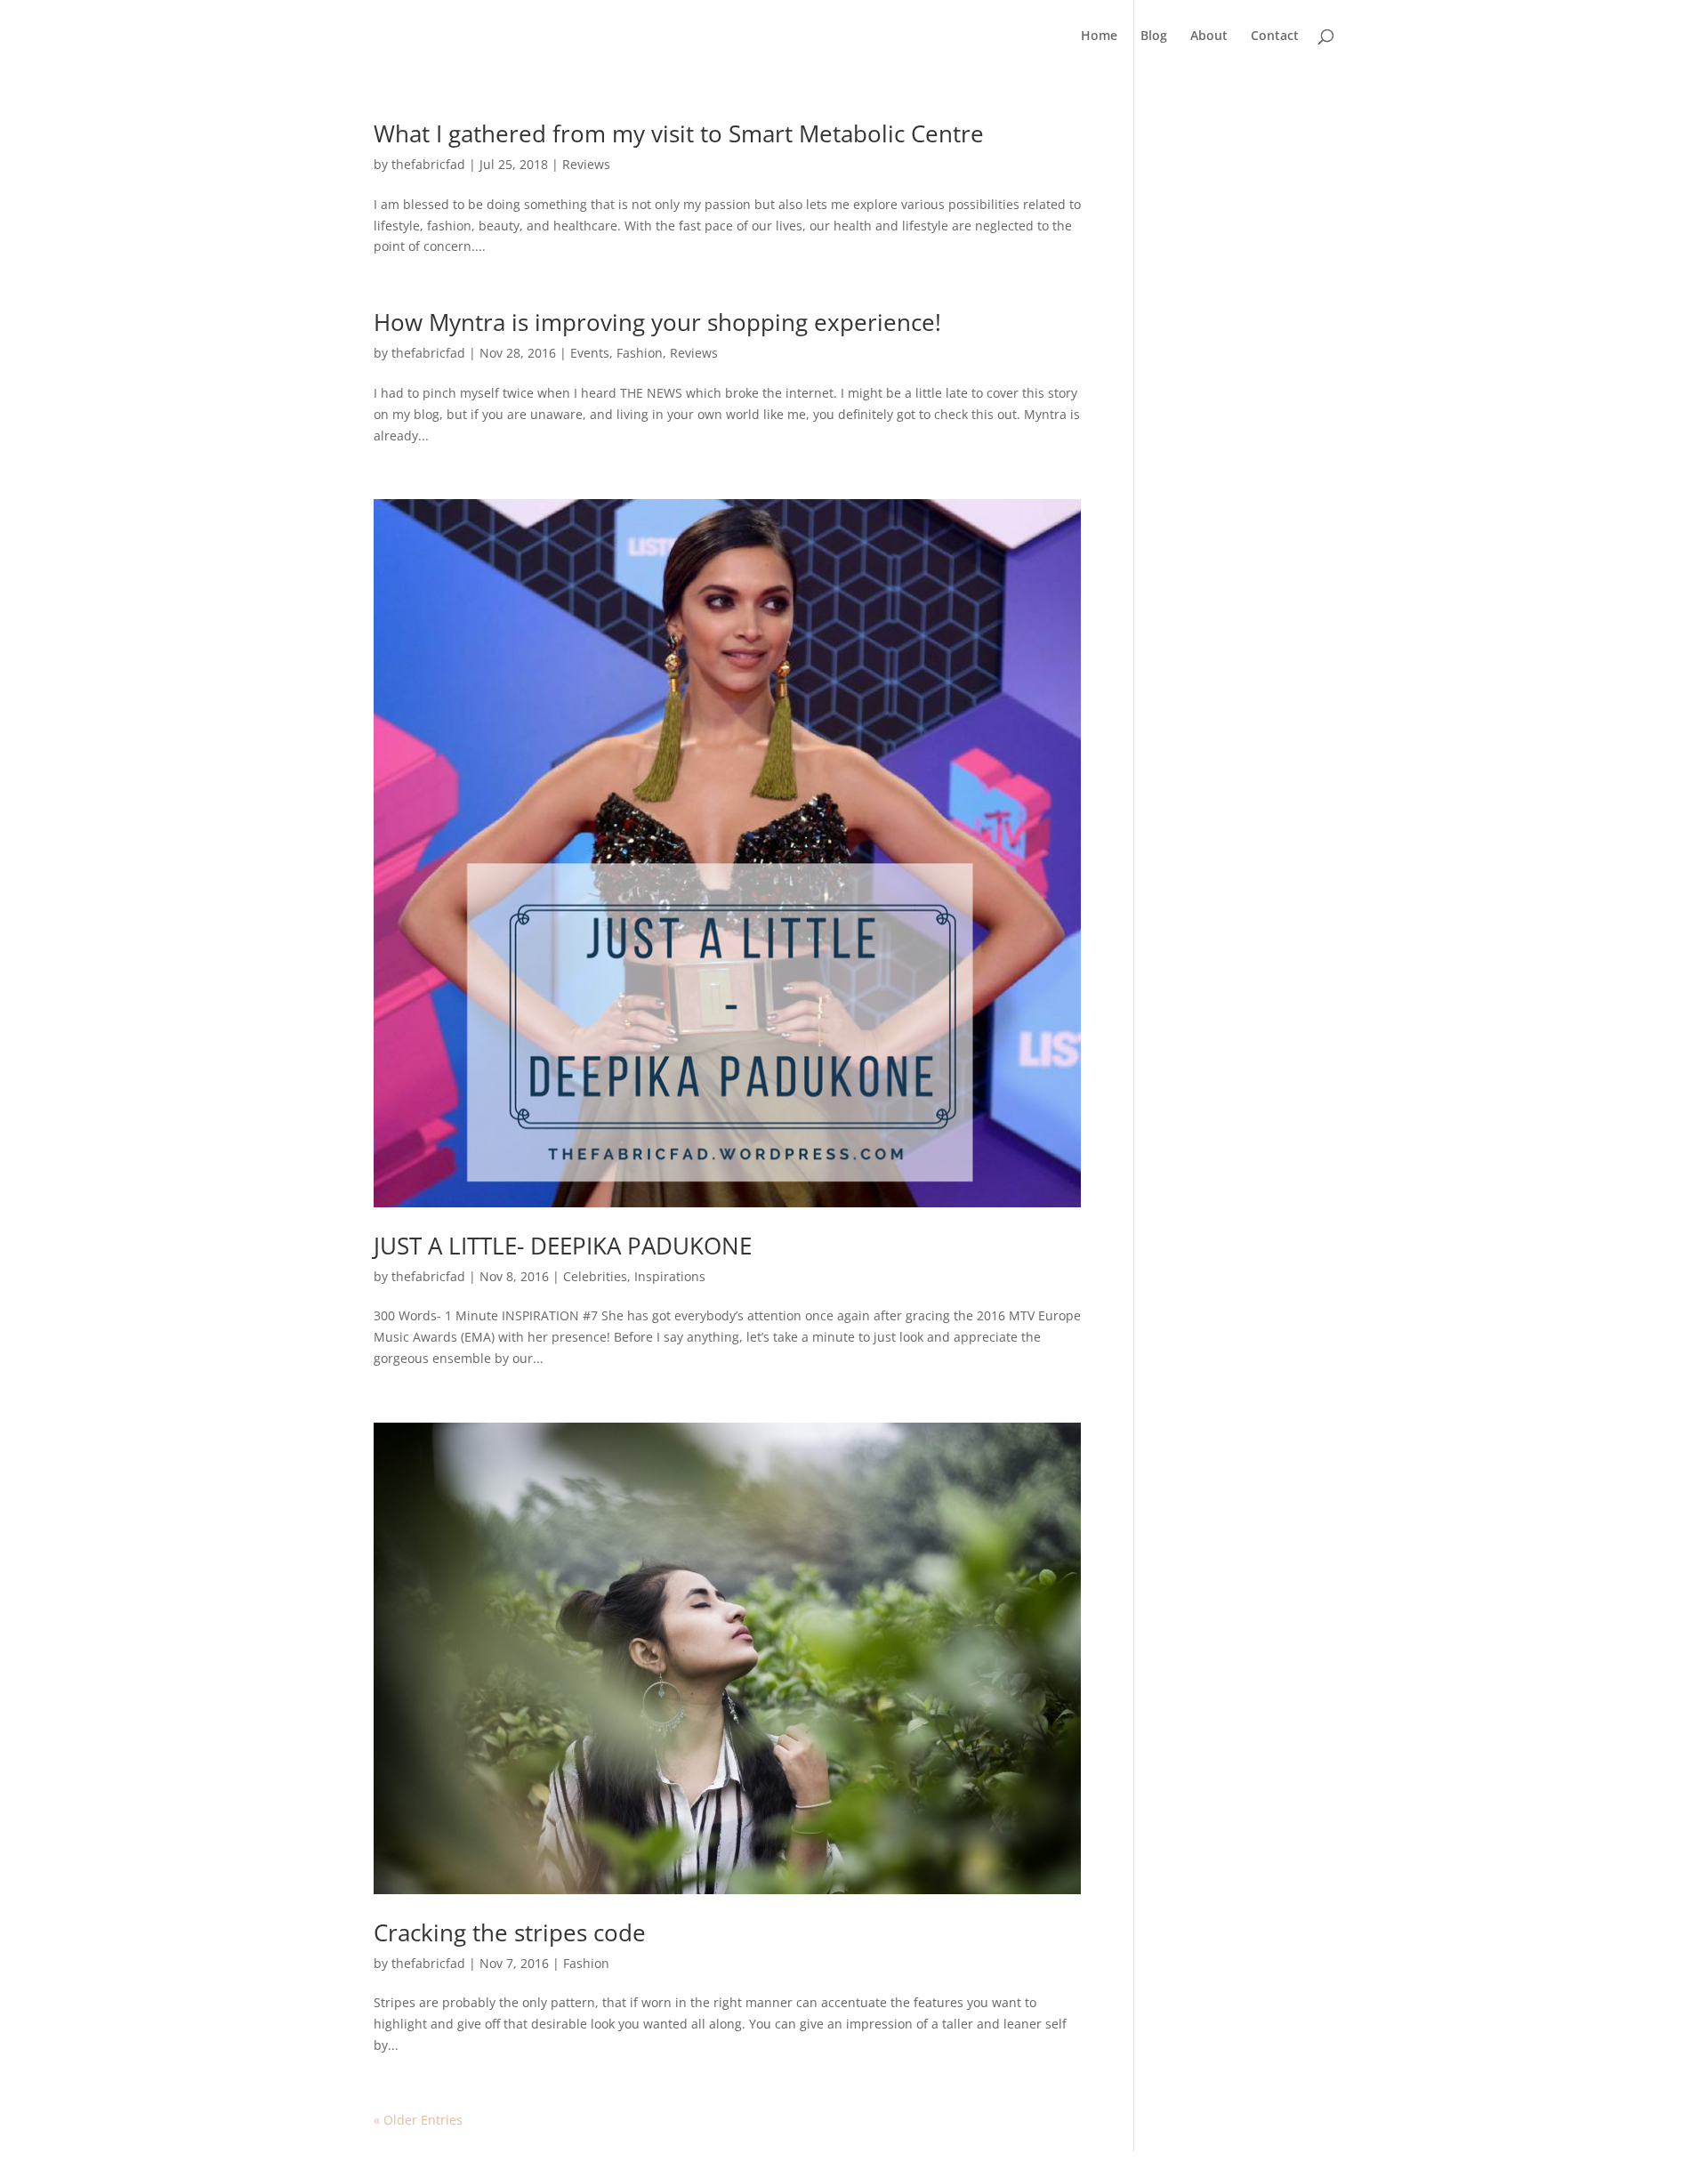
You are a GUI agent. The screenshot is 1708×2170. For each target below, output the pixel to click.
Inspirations (670, 1276)
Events (590, 353)
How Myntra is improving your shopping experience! (657, 322)
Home (1099, 36)
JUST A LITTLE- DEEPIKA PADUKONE (563, 1246)
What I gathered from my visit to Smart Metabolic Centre (679, 133)
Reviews (586, 164)
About (1209, 36)
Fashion (640, 353)
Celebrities (595, 1276)
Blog (1154, 36)
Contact (1275, 36)
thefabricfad (428, 164)
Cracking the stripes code (510, 1932)
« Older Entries (418, 2120)
